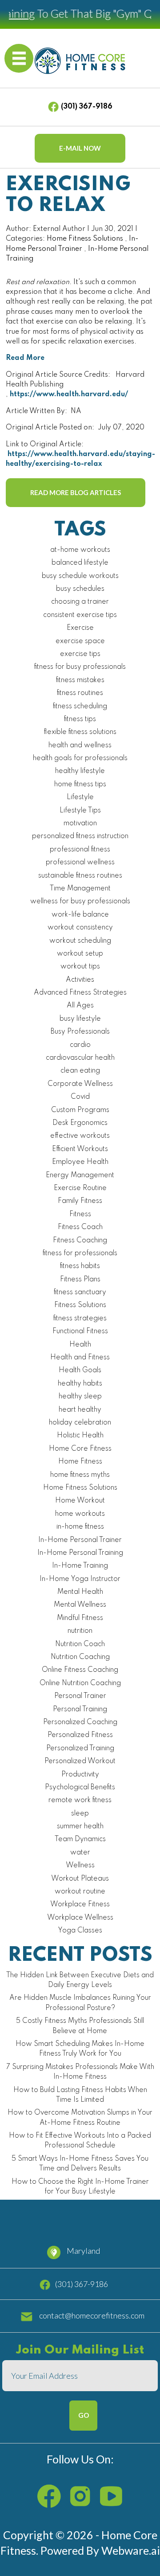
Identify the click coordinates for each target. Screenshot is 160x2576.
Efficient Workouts (80, 1149)
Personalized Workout (80, 1761)
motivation (80, 824)
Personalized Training (80, 1749)
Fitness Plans (80, 1280)
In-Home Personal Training (80, 1553)
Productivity (80, 1775)
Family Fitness (80, 1201)
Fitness (80, 1214)
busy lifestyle (80, 1019)
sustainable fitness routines (80, 876)
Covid (80, 1097)
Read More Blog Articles (76, 492)
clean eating (80, 1071)
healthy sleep (80, 1397)
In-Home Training (80, 1566)
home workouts (80, 1514)
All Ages (80, 1006)
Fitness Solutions (80, 1305)
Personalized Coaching (80, 1722)
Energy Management (80, 1175)
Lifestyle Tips (80, 811)
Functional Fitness (80, 1331)
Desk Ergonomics (80, 1123)
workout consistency (80, 928)
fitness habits (80, 1266)
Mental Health (80, 1592)
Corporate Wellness (80, 1084)
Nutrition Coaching (80, 1657)
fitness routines (80, 693)
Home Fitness (80, 1462)
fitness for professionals (80, 1253)
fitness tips (80, 719)
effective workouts (80, 1136)
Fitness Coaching (80, 1241)
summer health (80, 1827)
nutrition (80, 1631)
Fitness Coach (80, 1227)
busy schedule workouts (80, 576)
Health (80, 1345)
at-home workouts (80, 550)
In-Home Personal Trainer (80, 1540)
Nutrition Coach (80, 1644)
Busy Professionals (80, 1032)
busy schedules (80, 589)
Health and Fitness (80, 1358)
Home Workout (80, 1501)
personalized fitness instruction (80, 836)
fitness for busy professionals (80, 667)
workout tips (80, 967)
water (80, 1853)
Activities (80, 980)
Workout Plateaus (80, 1879)
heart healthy (80, 1410)
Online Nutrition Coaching (80, 1683)
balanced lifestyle (80, 563)
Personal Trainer (80, 1696)
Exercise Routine (80, 1188)
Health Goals (80, 1370)
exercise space (80, 641)
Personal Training (80, 1710)
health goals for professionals (80, 758)
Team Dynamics (80, 1839)
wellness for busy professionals (80, 902)
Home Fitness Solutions (85, 239)
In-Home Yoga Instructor (80, 1579)
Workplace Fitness (80, 1905)
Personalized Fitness (80, 1735)
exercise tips (80, 654)
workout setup (80, 954)
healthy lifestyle (80, 771)
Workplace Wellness (80, 1918)
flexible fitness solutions (80, 732)
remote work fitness (80, 1800)
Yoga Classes (80, 1931)
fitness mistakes (80, 680)
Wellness (80, 1866)
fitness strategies (80, 1319)
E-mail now (80, 148)
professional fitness (80, 850)
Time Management (80, 889)
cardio (80, 1045)
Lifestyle (80, 797)
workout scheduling (80, 941)
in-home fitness (80, 1527)
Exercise (80, 628)
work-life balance (80, 915)
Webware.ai (131, 2550)
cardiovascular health (80, 1058)
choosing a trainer (80, 602)
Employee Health (80, 1162)
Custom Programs (80, 1110)
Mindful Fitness (80, 1618)
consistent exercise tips (80, 615)
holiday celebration (80, 1423)
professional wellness (80, 863)
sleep (80, 1814)
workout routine (80, 1892)
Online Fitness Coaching (80, 1670)
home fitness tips (80, 785)
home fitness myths (80, 1475)
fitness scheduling (80, 706)
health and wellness (80, 745)
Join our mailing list (80, 2351)
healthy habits (80, 1384)
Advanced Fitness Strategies (80, 993)
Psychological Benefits (80, 1788)
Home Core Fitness (80, 1449)
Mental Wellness (80, 1605)
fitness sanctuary (80, 1292)
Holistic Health (80, 1436)
